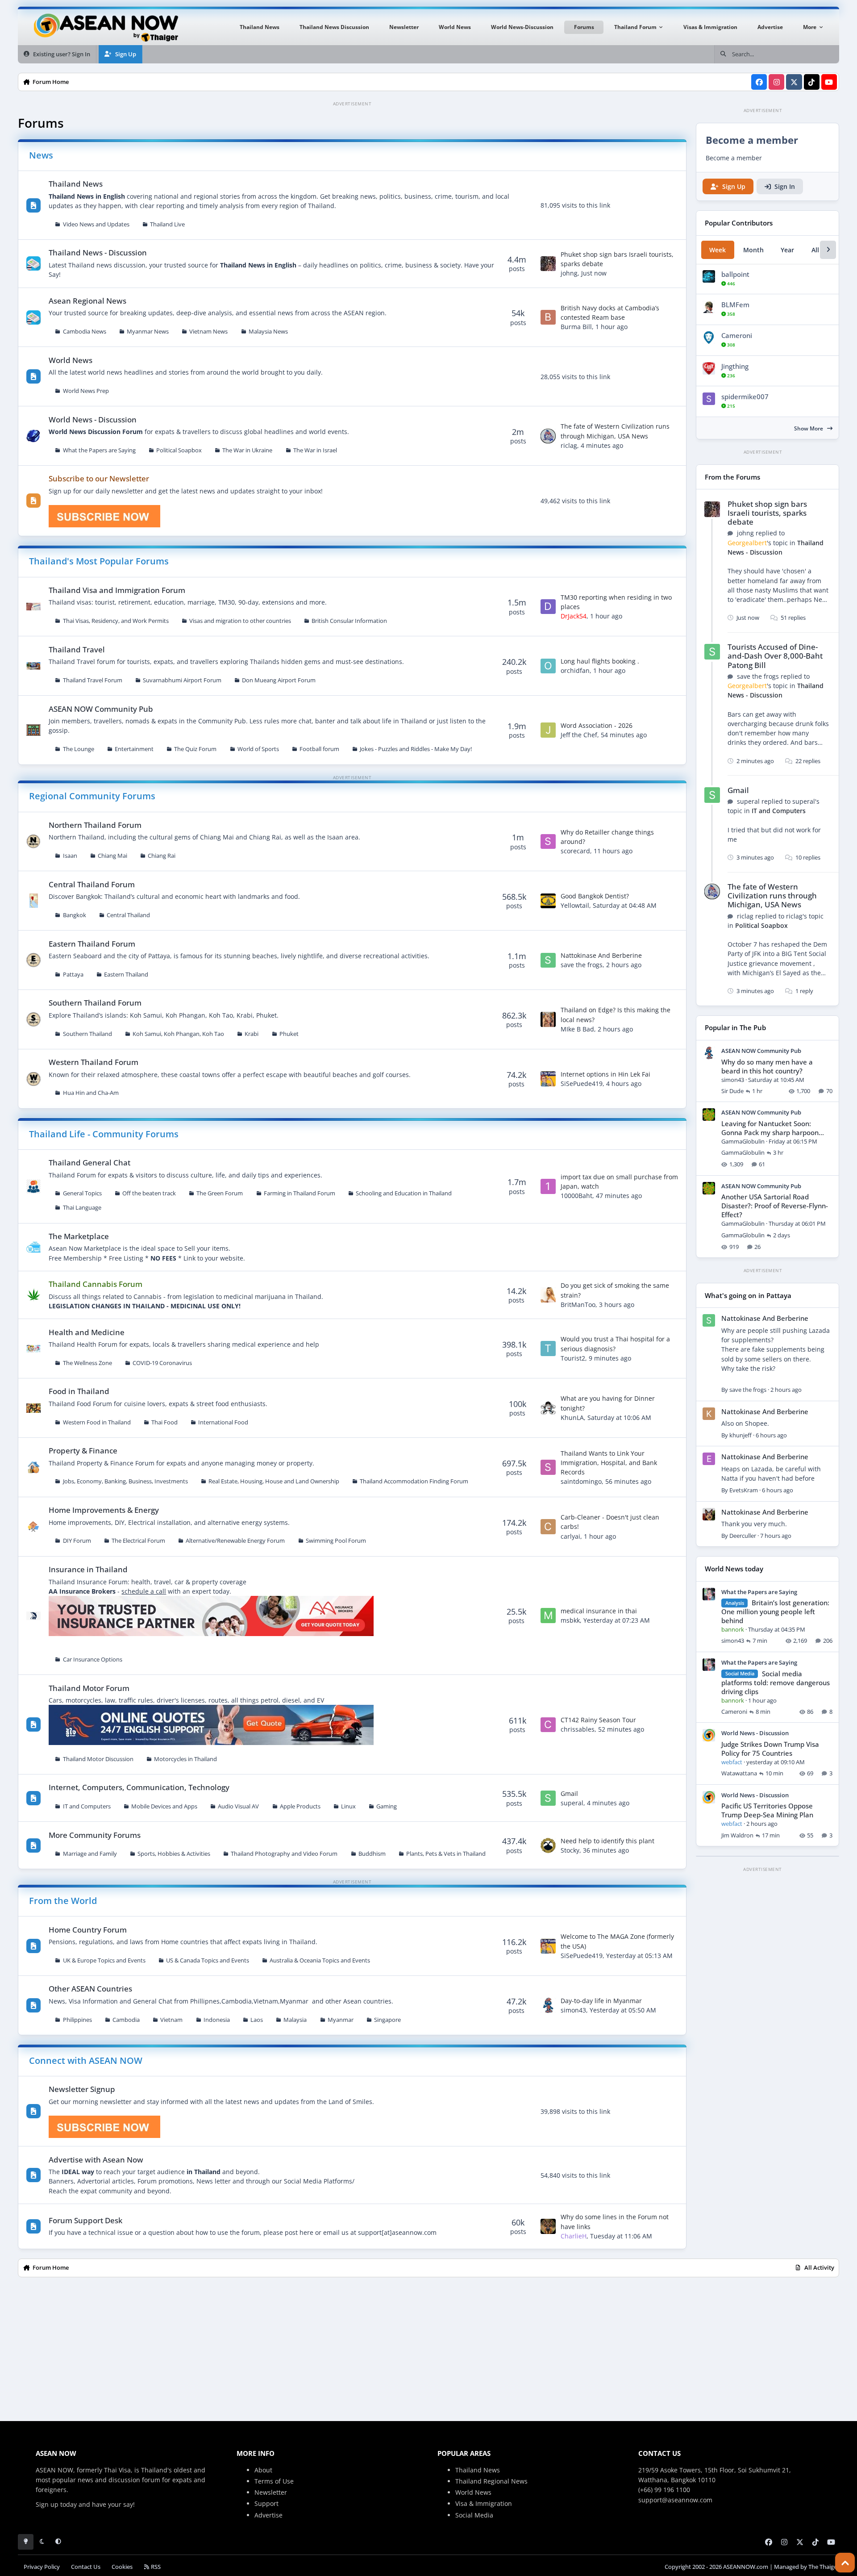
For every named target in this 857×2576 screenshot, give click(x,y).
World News (71, 360)
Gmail (569, 1793)
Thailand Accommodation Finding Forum (414, 1481)
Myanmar (341, 2020)
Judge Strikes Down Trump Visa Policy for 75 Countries (770, 1749)
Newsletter (271, 2492)
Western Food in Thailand (97, 1422)
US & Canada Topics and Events (208, 1960)
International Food (223, 1422)
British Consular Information (349, 621)
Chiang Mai (112, 856)
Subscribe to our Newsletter (99, 478)
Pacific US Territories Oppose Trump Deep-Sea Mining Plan (767, 1810)
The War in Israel (315, 450)
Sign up (47, 2504)
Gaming (387, 1806)
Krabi (252, 1034)
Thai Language (82, 1208)
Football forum (319, 749)
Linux (348, 1806)
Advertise (268, 2515)
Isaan (70, 856)
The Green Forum (220, 1193)
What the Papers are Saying (99, 450)
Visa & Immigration (484, 2503)
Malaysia (295, 2020)
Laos (257, 2020)
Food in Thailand (79, 1391)
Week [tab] (718, 250)
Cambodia (126, 2020)
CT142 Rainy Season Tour (598, 1720)
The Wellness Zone (87, 1363)
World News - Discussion (93, 420)
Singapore (387, 2020)
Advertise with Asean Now (96, 2160)
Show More (809, 428)
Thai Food (164, 1422)
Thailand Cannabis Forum (96, 1284)
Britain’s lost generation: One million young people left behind (775, 1612)
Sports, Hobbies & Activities (174, 1854)
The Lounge (79, 749)
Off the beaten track (149, 1193)
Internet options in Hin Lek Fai (605, 1074)
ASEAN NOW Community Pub (101, 709)
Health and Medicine (87, 1332)
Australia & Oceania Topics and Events (320, 1960)
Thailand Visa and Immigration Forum (117, 590)
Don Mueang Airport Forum (279, 680)
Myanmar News (148, 332)
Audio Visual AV (238, 1806)
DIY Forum (77, 1541)
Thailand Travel (77, 649)
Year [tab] (787, 250)
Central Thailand (128, 915)
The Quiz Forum (195, 749)
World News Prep (86, 391)
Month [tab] (753, 250)
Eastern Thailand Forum (92, 944)
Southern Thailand (87, 1034)
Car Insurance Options (93, 1660)
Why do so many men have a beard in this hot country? (767, 1067)
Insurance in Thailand (88, 1569)
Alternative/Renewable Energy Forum (235, 1541)
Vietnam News (208, 332)
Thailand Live (167, 224)
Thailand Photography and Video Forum (284, 1854)
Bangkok (75, 915)
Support (266, 2503)
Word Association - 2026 (597, 725)
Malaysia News (268, 332)
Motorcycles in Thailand (185, 1759)
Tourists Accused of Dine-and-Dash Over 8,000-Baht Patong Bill (775, 656)
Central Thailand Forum (92, 884)
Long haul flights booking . (600, 661)
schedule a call (144, 1591)
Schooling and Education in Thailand (404, 1193)
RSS (155, 2567)
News (41, 155)
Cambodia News (85, 332)
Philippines (77, 2020)
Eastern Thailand (126, 975)
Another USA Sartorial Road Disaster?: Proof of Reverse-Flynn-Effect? (775, 1206)
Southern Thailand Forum (95, 1003)
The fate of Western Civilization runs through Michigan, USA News (772, 896)
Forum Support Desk (85, 2220)
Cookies (122, 2567)
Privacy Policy (42, 2567)
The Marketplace (79, 1236)
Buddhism (372, 1854)
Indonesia (217, 2020)
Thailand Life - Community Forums (104, 1134)
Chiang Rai (162, 856)
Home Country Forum (88, 1930)
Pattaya (73, 975)
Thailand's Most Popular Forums (99, 561)
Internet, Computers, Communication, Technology (139, 1787)
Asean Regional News (87, 301)
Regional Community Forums (92, 796)
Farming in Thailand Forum (300, 1193)
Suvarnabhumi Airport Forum (182, 680)
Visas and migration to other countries (240, 621)
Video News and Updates (96, 224)
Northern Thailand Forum (95, 825)
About (263, 2470)
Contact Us (86, 2567)
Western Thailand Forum (94, 1062)
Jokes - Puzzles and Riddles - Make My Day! (416, 749)
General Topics (82, 1193)
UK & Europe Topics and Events (104, 1960)
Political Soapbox (179, 450)
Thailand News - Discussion (98, 253)
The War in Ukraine (247, 450)
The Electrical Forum (138, 1541)
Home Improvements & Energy (104, 1510)
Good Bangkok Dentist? (595, 896)
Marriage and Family (90, 1854)
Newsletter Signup (82, 2089)
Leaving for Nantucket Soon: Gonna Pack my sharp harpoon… (773, 1128)
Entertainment (134, 749)
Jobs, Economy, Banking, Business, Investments (125, 1481)
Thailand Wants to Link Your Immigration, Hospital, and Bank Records (609, 1463)
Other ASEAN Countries (90, 1989)
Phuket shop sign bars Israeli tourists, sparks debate (767, 513)
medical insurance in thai (599, 1611)
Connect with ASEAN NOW (86, 2060)
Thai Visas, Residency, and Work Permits (116, 621)
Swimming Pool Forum (336, 1541)
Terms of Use (274, 2481)
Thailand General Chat (89, 1163)
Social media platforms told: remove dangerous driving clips (776, 1683)
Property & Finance (83, 1451)
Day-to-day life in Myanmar (601, 2001)
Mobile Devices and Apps (164, 1806)
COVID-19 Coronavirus (162, 1363)
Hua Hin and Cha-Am (91, 1093)
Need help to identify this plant (607, 1841)
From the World (63, 1901)
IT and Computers (87, 1806)
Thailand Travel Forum (93, 680)
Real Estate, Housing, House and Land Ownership (274, 1481)
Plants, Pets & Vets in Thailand (446, 1854)
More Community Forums (95, 1835)
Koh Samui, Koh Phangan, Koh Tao (178, 1034)
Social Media (474, 2515)
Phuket (289, 1034)
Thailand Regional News (491, 2481)
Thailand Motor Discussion (98, 1759)
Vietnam (171, 2020)
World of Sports (258, 749)
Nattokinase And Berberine (601, 955)
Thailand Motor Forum (89, 1688)
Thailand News (76, 184)
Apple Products (300, 1806)
